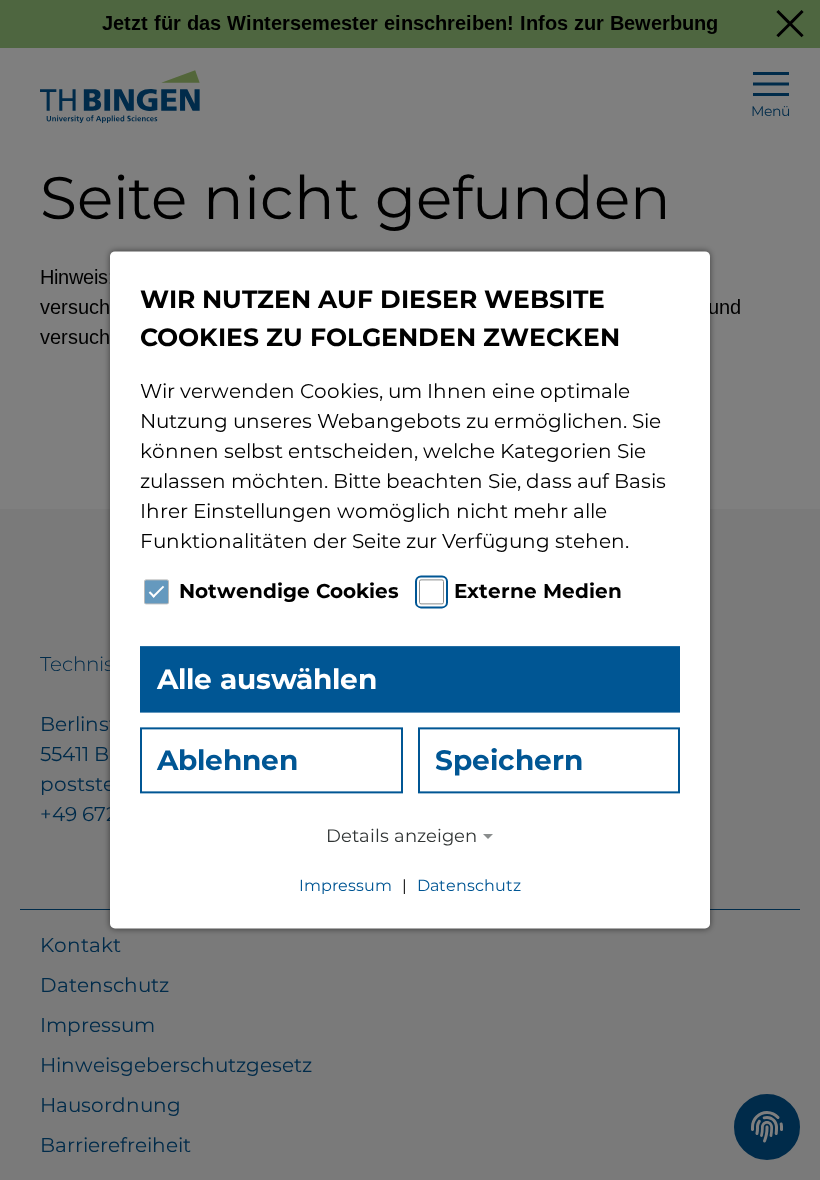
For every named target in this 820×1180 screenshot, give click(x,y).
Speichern (509, 760)
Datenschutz (469, 886)
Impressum (345, 886)
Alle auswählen (267, 679)
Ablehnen (227, 760)
